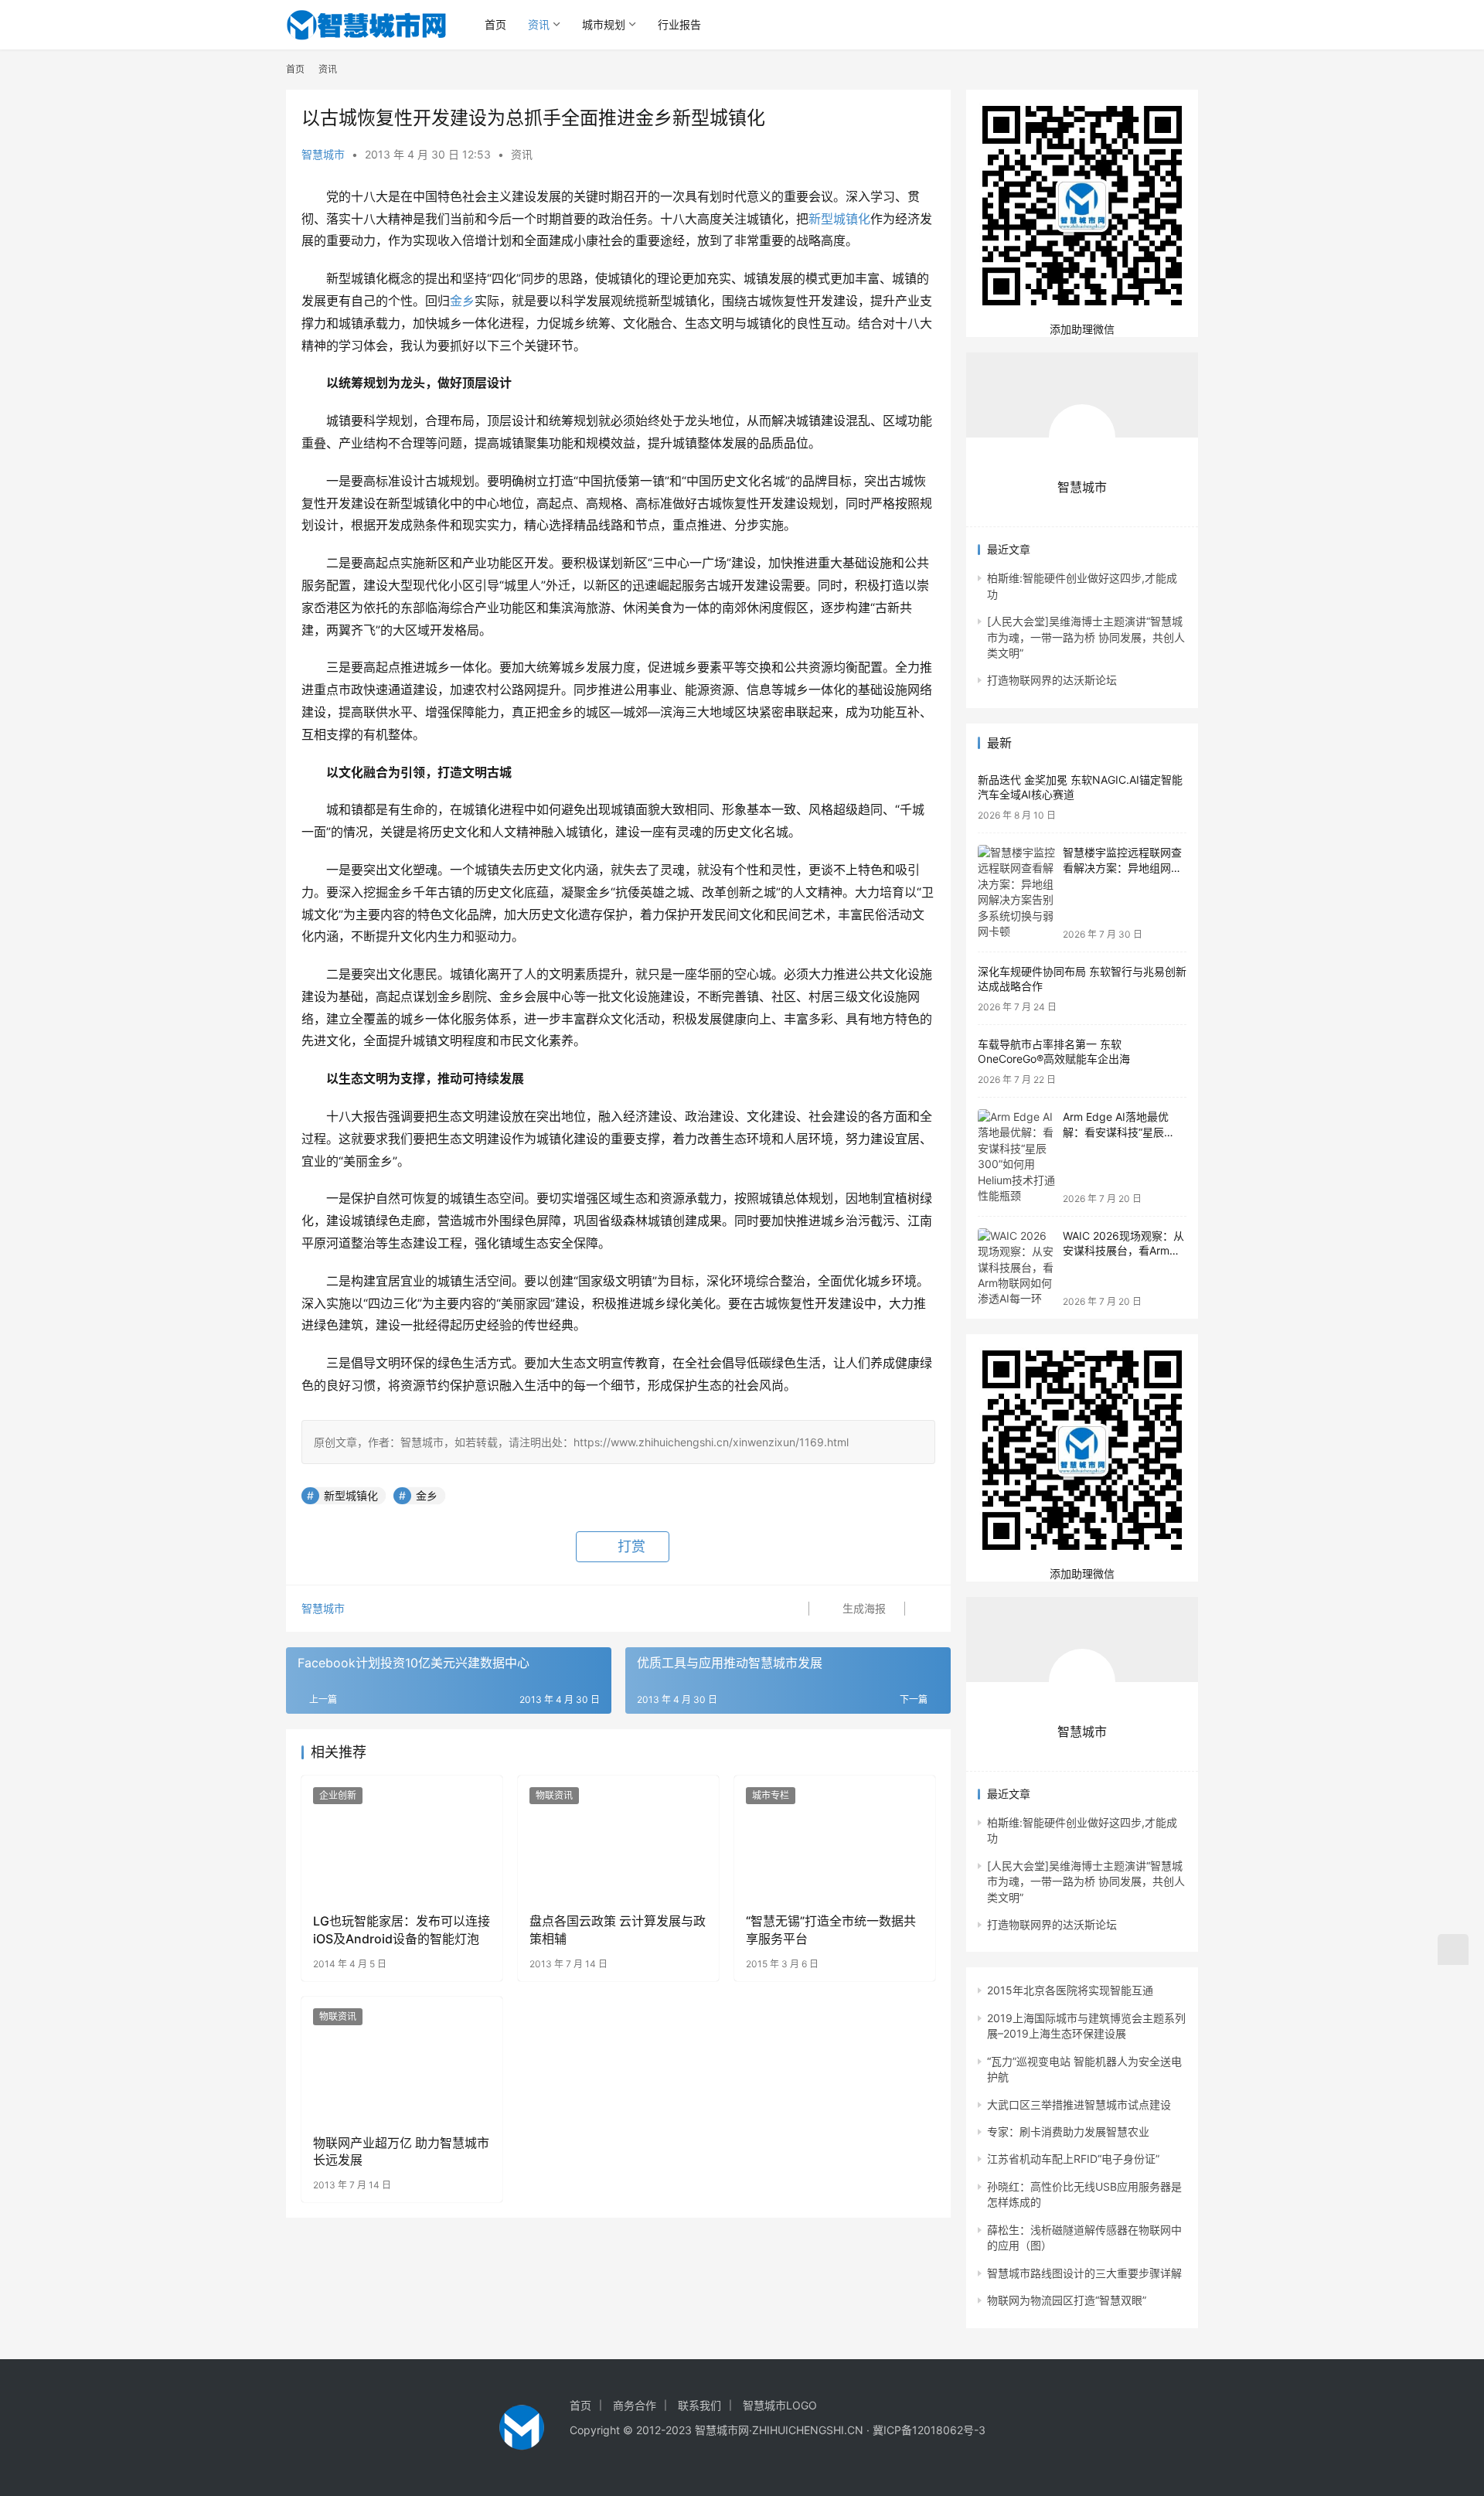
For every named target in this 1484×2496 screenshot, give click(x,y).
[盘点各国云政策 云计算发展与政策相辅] (618, 1838)
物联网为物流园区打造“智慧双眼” (1067, 2300)
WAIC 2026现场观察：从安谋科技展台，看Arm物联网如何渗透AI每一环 (1123, 1251)
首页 (495, 24)
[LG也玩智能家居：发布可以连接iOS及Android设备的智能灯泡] (402, 1838)
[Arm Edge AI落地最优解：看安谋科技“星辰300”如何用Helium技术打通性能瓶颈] (1016, 1157)
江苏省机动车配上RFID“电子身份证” (1073, 2159)
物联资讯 (554, 1795)
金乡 (462, 301)
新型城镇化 (839, 219)
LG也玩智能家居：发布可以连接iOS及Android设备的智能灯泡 (402, 1929)
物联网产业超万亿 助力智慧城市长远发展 (401, 2151)
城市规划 (604, 24)
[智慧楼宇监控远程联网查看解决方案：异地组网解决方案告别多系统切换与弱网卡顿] (1016, 892)
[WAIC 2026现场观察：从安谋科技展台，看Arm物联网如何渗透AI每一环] (1016, 1268)
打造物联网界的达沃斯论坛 (1052, 680)
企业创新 (338, 1795)
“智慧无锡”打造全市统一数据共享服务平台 (831, 1929)
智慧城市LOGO (780, 2405)
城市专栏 (771, 1795)
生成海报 (863, 1608)
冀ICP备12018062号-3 (929, 2430)
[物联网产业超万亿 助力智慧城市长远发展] (402, 2059)
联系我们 (699, 2405)
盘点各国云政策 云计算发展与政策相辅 (618, 1929)
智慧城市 (323, 154)
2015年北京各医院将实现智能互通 (1070, 1990)
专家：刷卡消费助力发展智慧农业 (1068, 2132)
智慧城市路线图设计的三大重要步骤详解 (1084, 2273)
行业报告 (679, 24)
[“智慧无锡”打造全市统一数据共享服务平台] (835, 1838)
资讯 (539, 24)
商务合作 (635, 2405)
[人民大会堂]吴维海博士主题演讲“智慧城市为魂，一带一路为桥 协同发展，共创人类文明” (1086, 637)
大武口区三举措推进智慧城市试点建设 (1079, 2104)
